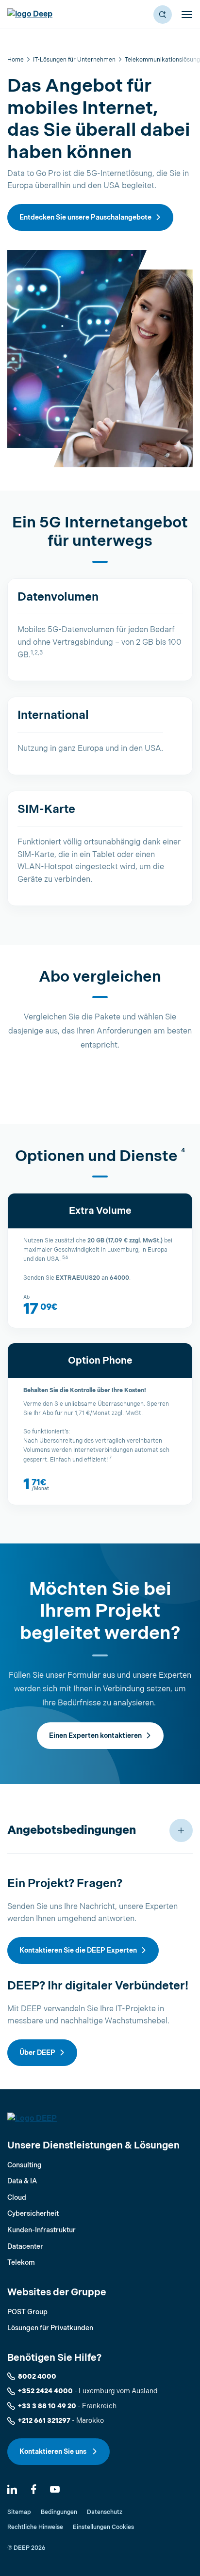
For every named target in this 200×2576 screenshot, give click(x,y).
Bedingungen (59, 2512)
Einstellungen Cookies (103, 2527)
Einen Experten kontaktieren (95, 1736)
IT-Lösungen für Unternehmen (74, 60)
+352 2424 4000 (45, 2391)
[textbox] (100, 1305)
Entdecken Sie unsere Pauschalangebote (85, 217)
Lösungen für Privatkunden (50, 2328)
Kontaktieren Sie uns (54, 2452)
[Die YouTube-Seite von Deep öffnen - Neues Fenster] (55, 2489)
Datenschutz (105, 2512)
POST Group (27, 2312)
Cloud (17, 2198)
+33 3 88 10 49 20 (47, 2406)
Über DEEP (37, 2053)
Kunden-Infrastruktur (42, 2230)
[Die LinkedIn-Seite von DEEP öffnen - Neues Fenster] (12, 2489)
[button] (163, 15)
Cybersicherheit (33, 2214)
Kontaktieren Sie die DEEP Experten (78, 1950)
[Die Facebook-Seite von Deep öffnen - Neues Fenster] (33, 2489)
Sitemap (19, 2512)
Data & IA (22, 2181)
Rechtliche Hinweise (35, 2527)
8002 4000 (37, 2377)
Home (16, 60)
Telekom (21, 2263)
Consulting (25, 2165)
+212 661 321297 (44, 2421)
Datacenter (25, 2247)
